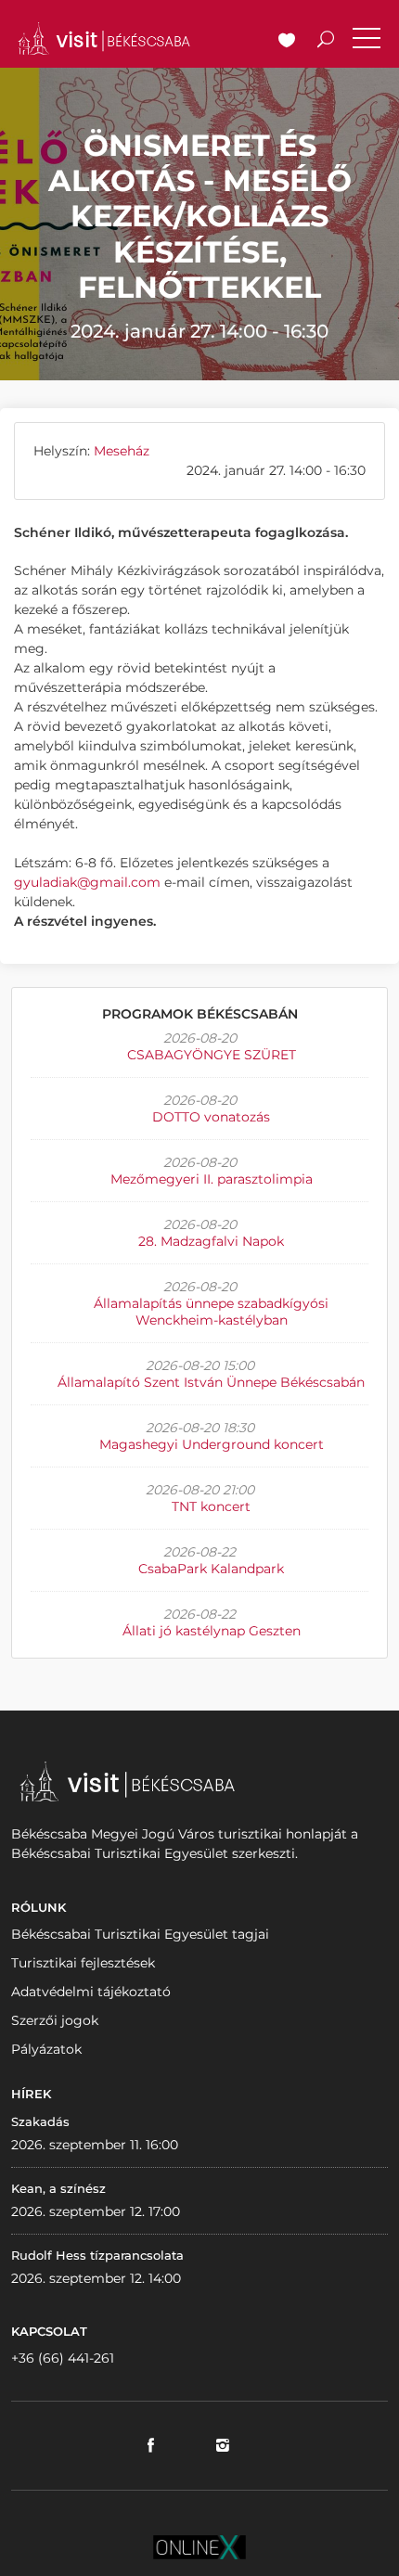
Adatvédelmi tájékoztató (91, 1992)
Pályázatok (46, 2049)
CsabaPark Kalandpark (211, 1569)
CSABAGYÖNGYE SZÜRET (212, 1055)
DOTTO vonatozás (211, 1117)
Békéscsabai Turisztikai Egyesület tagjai (140, 1934)
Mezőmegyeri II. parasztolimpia (212, 1179)
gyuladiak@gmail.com (87, 882)
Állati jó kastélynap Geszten (212, 1631)
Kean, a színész (58, 2188)
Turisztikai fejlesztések (83, 1963)
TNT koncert (211, 1506)
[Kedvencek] (287, 42)
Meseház (122, 451)
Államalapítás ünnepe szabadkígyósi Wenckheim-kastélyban (211, 1312)
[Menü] (367, 42)
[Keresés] (326, 42)
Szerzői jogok (55, 2020)
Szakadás (40, 2121)
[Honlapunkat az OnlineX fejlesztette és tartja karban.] (199, 2545)
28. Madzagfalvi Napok (211, 1241)
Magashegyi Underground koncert (212, 1444)
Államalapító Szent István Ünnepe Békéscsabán (211, 1382)
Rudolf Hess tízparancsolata (97, 2255)
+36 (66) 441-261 (63, 2358)
